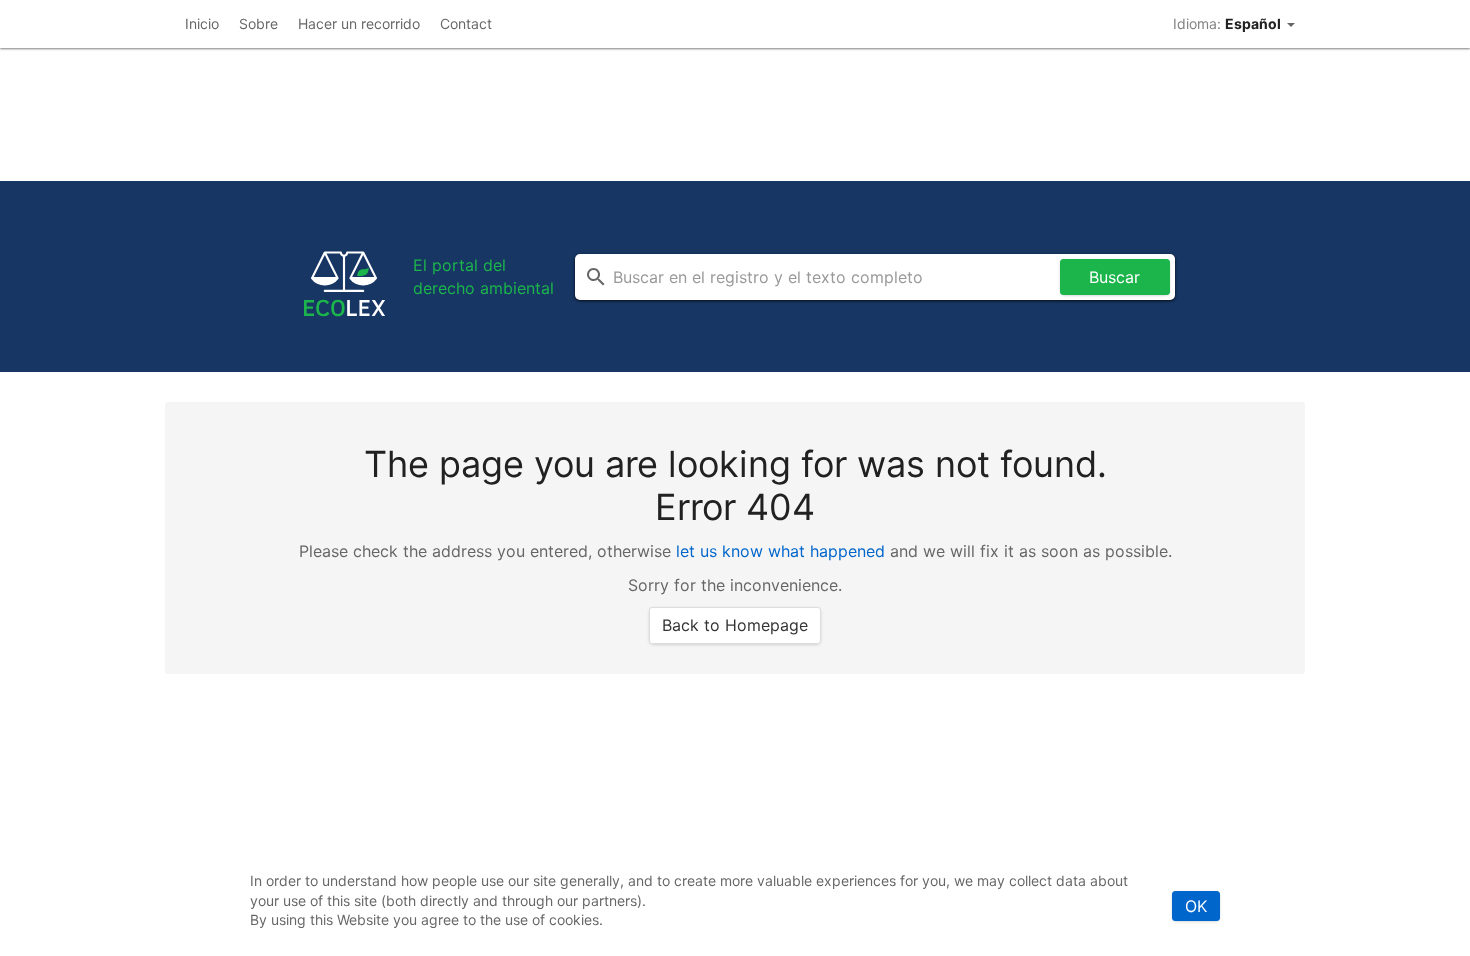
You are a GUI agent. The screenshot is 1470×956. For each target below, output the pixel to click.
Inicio (202, 23)
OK (1196, 906)
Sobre (258, 23)
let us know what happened (780, 551)
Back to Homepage (735, 625)
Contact (466, 23)
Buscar (1114, 277)
